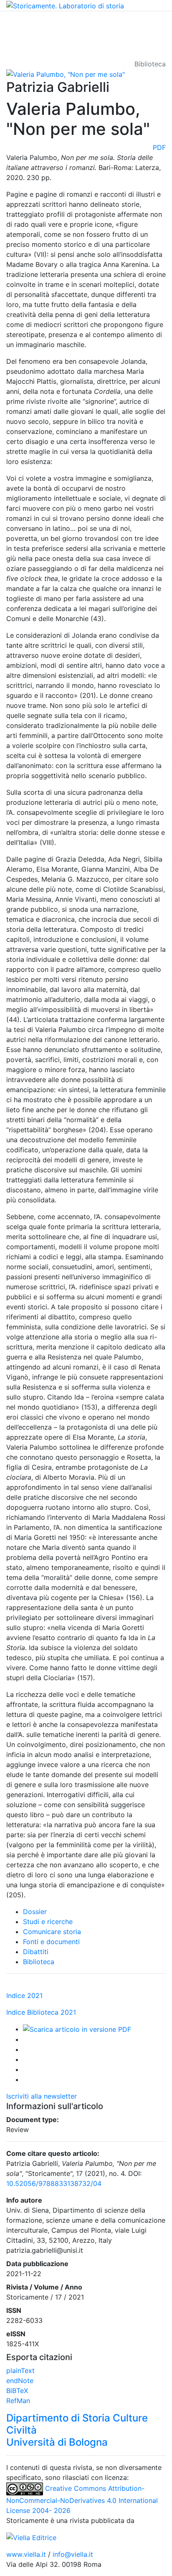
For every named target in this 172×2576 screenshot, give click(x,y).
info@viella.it (73, 2554)
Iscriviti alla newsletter (42, 2096)
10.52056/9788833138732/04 (54, 2183)
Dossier (35, 1912)
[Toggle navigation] (18, 23)
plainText (20, 2371)
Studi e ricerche (48, 1922)
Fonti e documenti (51, 1942)
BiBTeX (17, 2391)
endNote (20, 2381)
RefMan (18, 2401)
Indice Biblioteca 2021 (41, 2012)
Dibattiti (36, 1952)
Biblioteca (39, 1962)
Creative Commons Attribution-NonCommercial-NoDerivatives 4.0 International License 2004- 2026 (82, 2499)
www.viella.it (27, 2554)
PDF (159, 147)
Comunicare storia (52, 1932)
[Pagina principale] (65, 5)
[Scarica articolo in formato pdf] (77, 2029)
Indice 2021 (24, 1995)
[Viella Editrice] (31, 2537)
